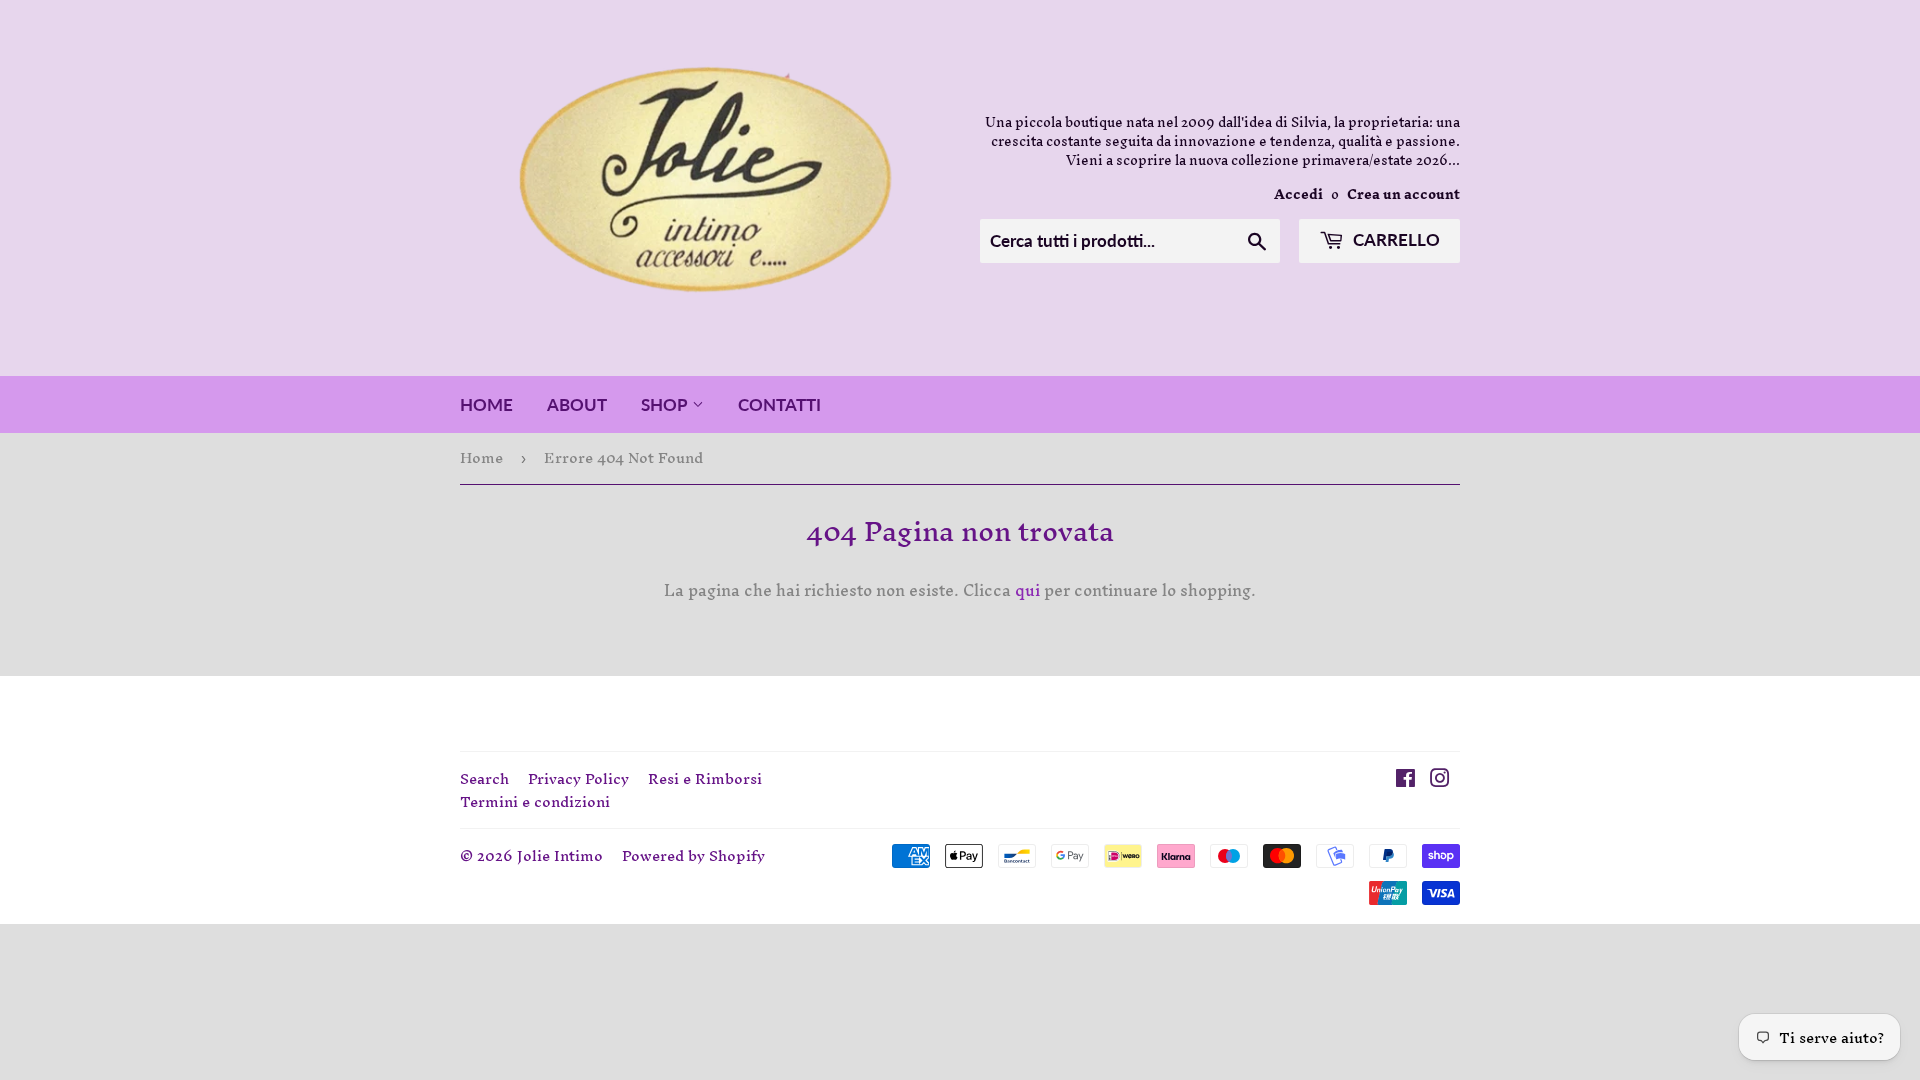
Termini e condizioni (535, 801)
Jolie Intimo (560, 855)
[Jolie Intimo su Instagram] (1440, 780)
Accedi (1298, 194)
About (577, 404)
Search (484, 778)
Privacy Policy (578, 778)
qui (1027, 590)
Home (486, 404)
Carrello (1394, 239)
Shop (666, 404)
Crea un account (1403, 194)
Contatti (779, 404)
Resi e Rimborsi (705, 778)
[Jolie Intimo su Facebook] (1405, 780)
